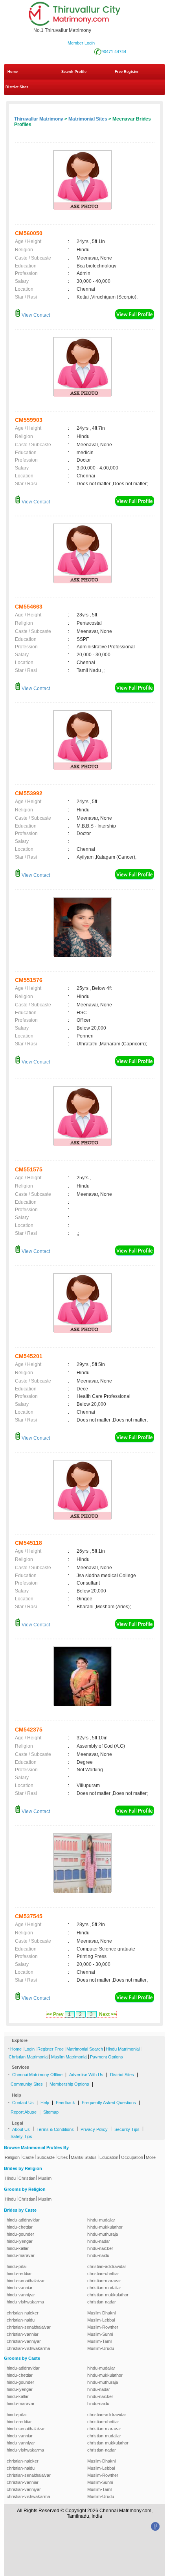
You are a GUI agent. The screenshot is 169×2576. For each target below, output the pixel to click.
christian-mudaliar (104, 2288)
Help (45, 2103)
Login (29, 2049)
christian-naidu (21, 2320)
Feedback (65, 2103)
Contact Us (23, 2103)
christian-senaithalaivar (29, 2327)
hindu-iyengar (20, 2241)
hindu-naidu (98, 2255)
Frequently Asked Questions (109, 2103)
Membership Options (69, 2084)
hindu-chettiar (20, 2227)
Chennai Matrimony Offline (37, 2075)
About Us (21, 2129)
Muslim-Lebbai (101, 2320)
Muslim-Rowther (103, 2327)
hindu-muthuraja (103, 2234)
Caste (28, 2157)
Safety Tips (21, 2136)
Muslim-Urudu (101, 2348)
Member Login (81, 43)
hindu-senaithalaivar (26, 2281)
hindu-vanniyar (21, 2295)
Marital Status (84, 2157)
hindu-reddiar (19, 2273)
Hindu (10, 2178)
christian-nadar (102, 2302)
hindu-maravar (21, 2255)
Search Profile (74, 72)
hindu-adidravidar (23, 2220)
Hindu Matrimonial (123, 2049)
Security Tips (127, 2129)
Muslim (45, 2178)
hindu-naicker (100, 2248)
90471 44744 (114, 52)
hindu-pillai (17, 2266)
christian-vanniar (23, 2334)
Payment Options (107, 2057)
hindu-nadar (99, 2241)
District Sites (17, 87)
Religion (12, 2157)
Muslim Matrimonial (69, 2057)
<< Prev (55, 2014)
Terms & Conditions (55, 2129)
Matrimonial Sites (88, 119)
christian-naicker (23, 2313)
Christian (27, 2178)
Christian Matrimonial (28, 2057)
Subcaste (46, 2157)
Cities (63, 2157)
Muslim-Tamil (100, 2341)
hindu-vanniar (20, 2288)
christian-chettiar (103, 2273)
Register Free (51, 2049)
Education (109, 2157)
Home (13, 72)
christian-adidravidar (107, 2266)
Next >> (108, 2014)
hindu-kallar (18, 2248)
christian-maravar (104, 2281)
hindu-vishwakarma (25, 2302)
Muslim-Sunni (100, 2334)
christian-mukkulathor (108, 2295)
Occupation (132, 2157)
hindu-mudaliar (101, 2220)
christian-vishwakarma (28, 2348)
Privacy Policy (94, 2129)
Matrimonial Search (85, 2049)
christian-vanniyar (24, 2341)
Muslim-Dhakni (101, 2313)
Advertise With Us (86, 2075)
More (151, 2157)
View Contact (35, 315)
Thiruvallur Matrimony (39, 119)
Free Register (127, 72)
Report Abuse (24, 2112)
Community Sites (27, 2084)
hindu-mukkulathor (105, 2227)
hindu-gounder (20, 2234)
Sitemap (51, 2112)
